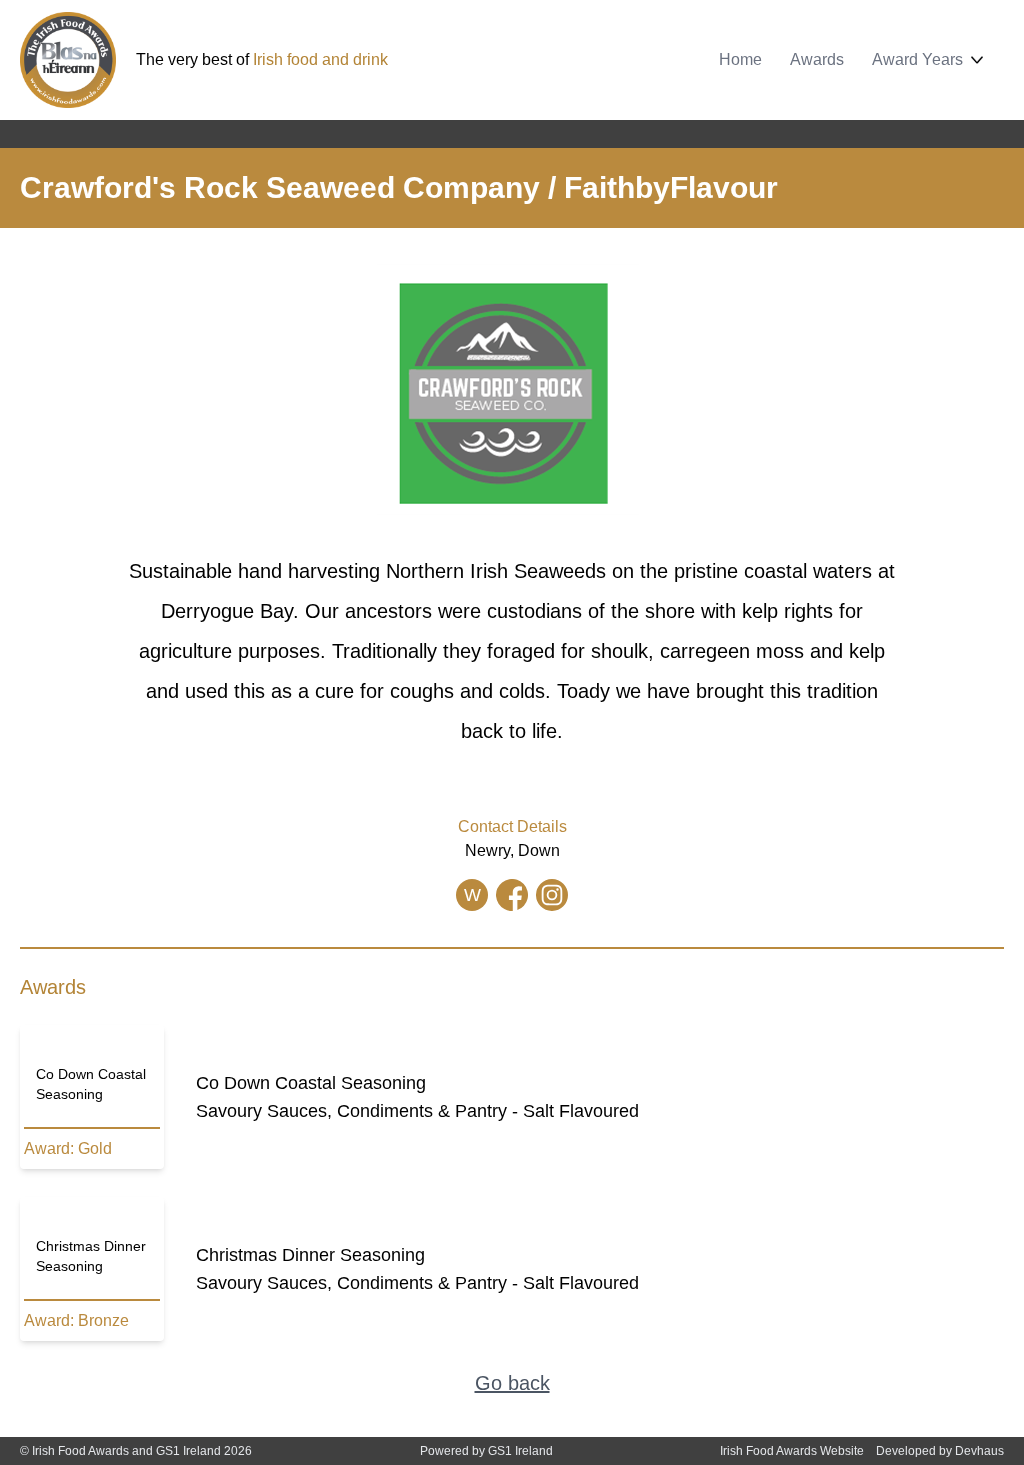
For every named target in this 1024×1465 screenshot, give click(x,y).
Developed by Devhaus (940, 1451)
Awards (817, 59)
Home (740, 59)
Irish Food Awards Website (792, 1451)
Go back (512, 1383)
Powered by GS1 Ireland (486, 1451)
